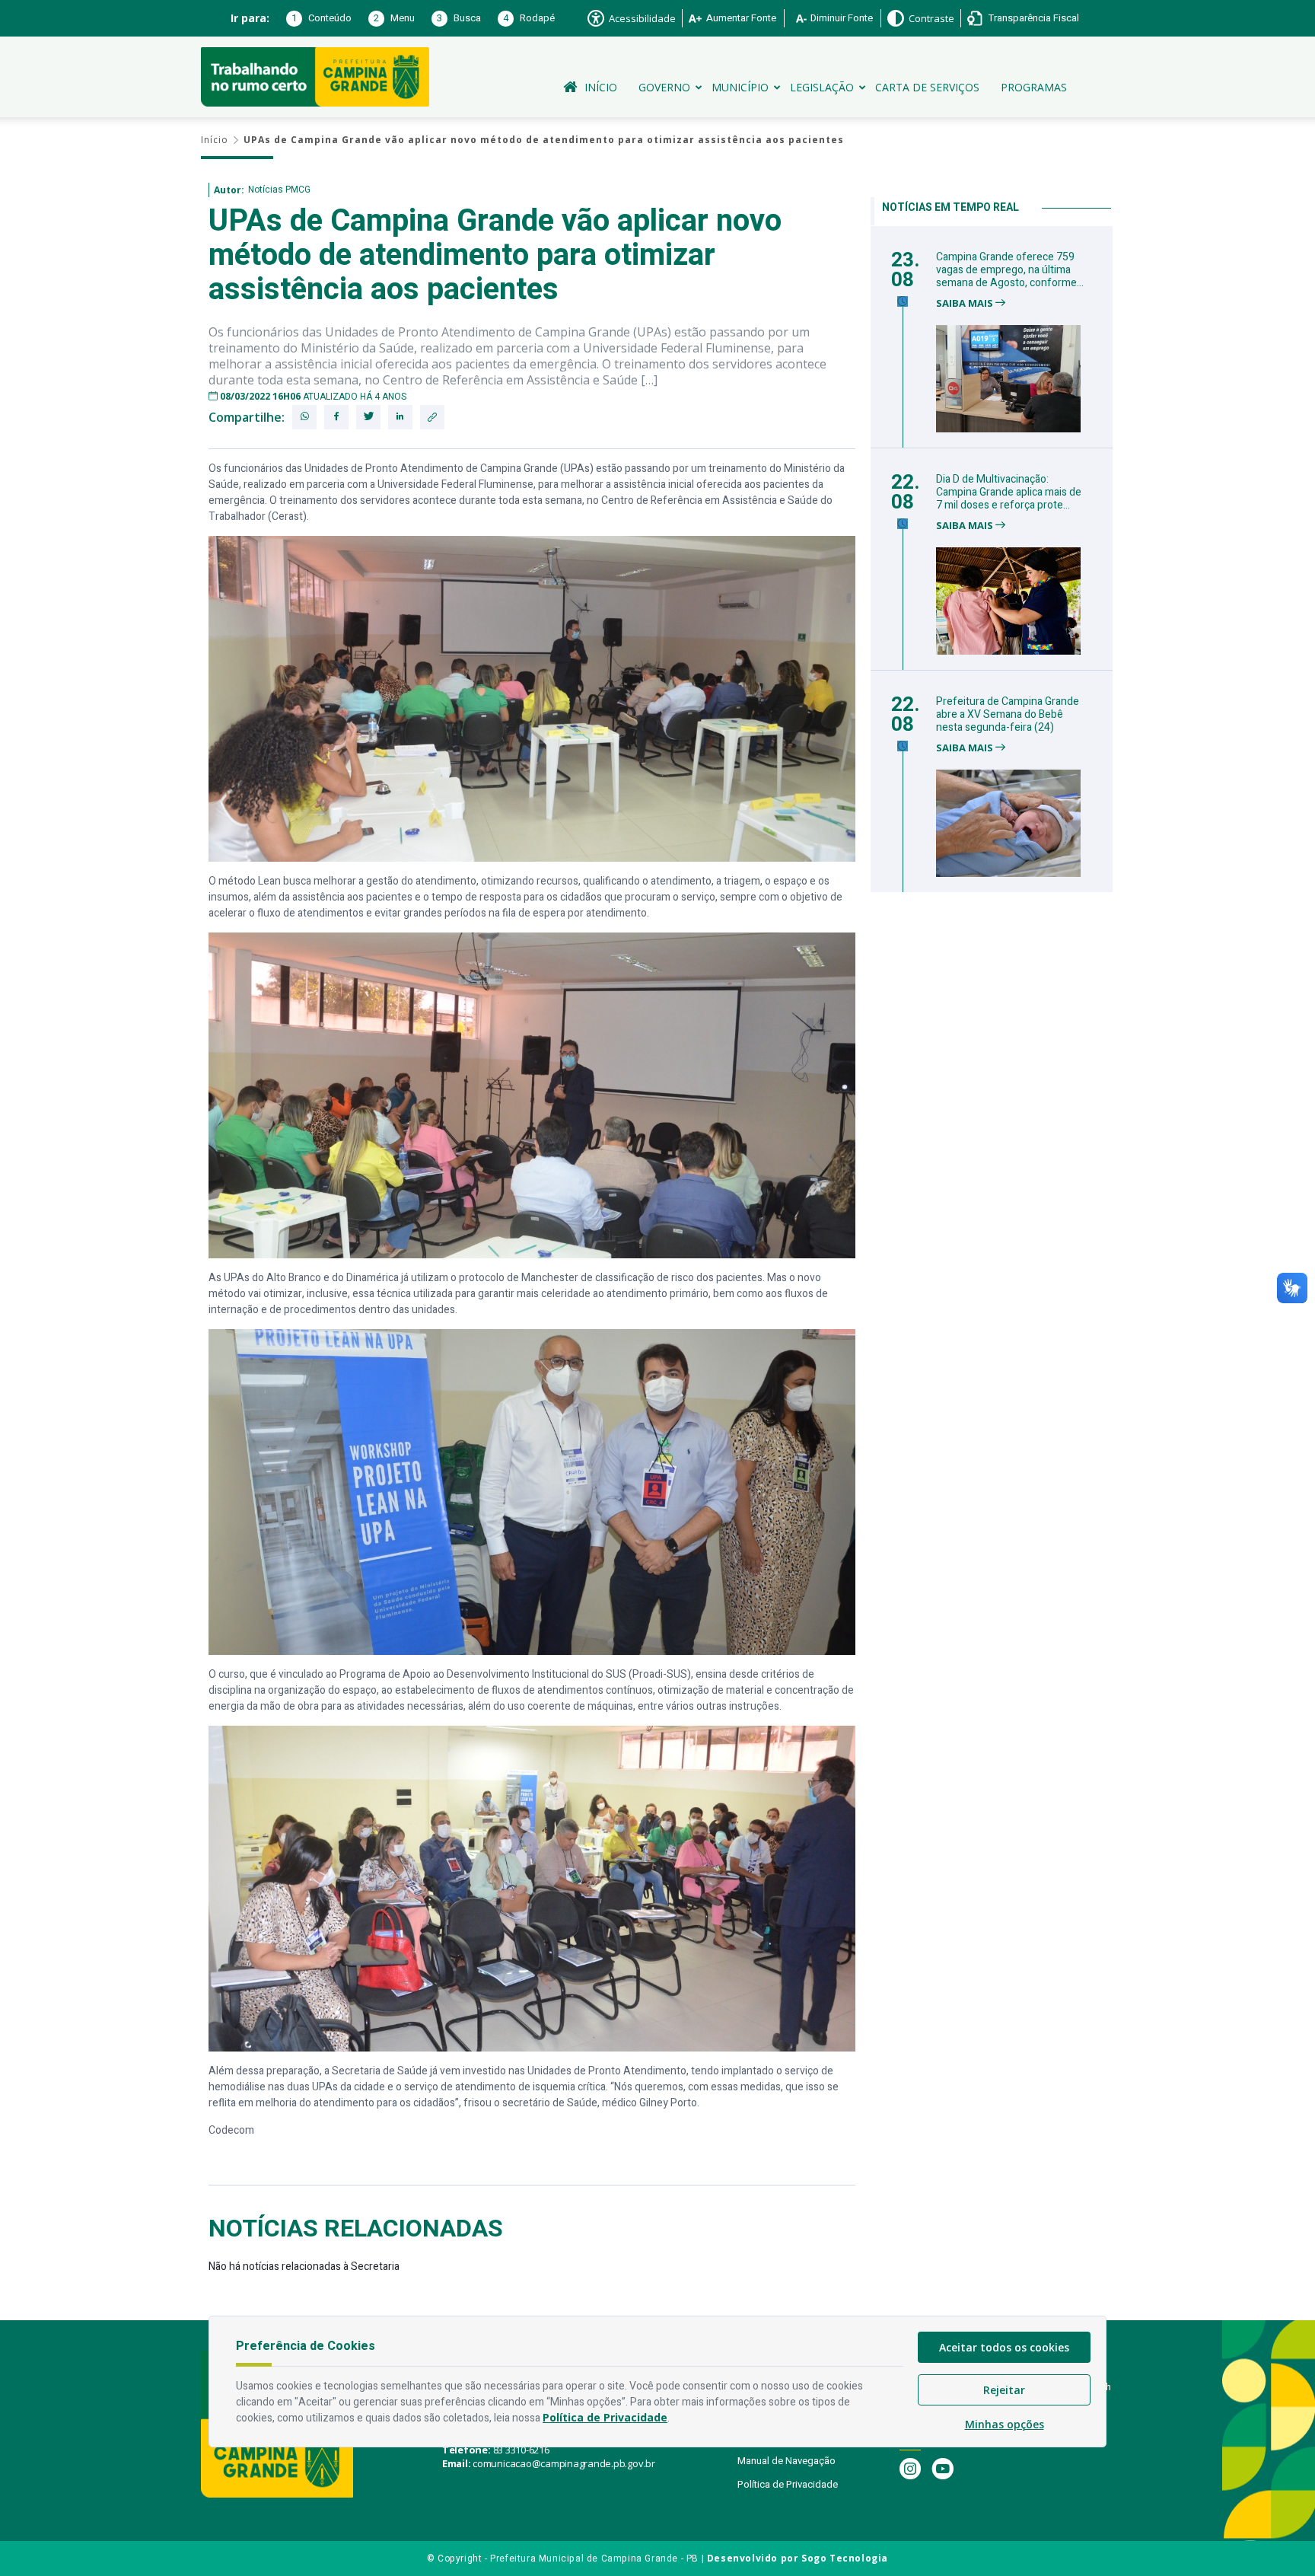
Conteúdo (322, 18)
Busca (459, 18)
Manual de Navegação (786, 2461)
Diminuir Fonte (842, 18)
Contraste (931, 18)
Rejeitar (1004, 2390)
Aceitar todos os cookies (1004, 2347)
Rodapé (529, 18)
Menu (394, 18)
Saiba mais (966, 303)
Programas (1034, 87)
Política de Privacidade (788, 2484)
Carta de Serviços (927, 87)
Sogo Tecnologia (845, 2558)
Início (601, 87)
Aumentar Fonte (741, 18)
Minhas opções (1005, 2424)
